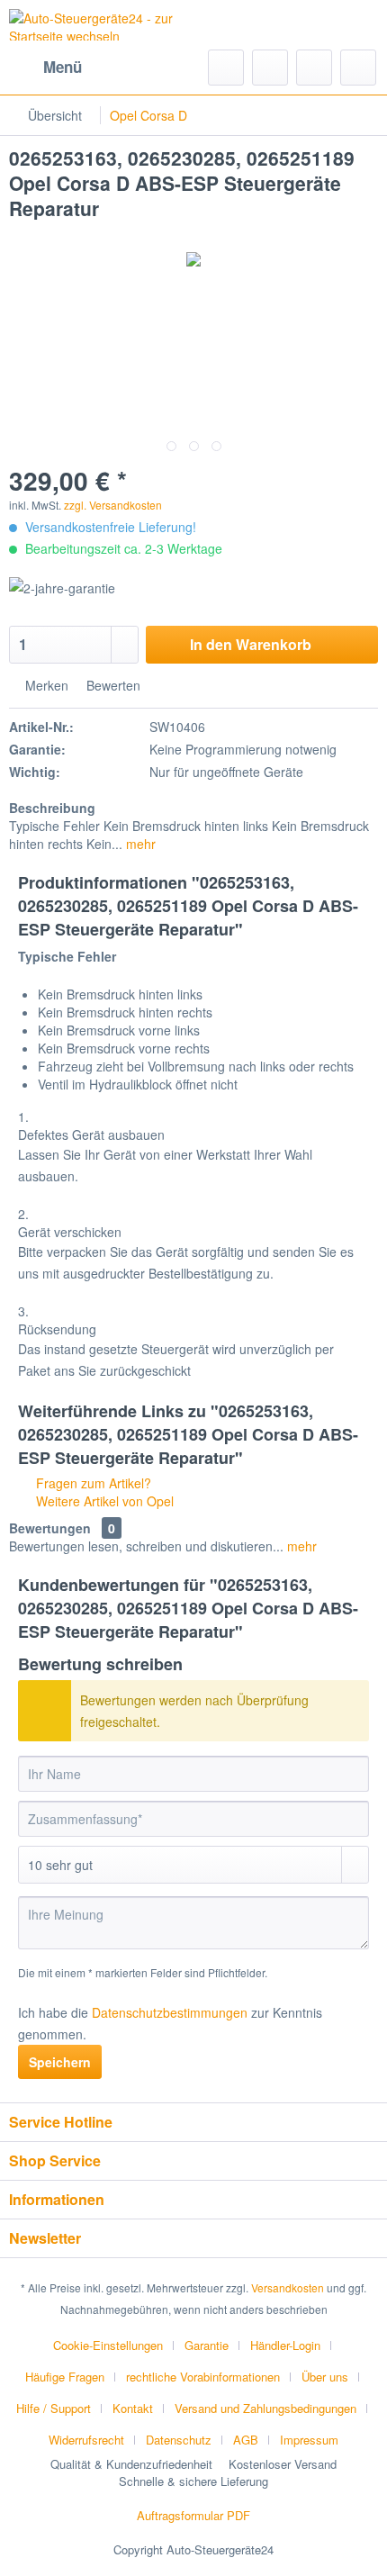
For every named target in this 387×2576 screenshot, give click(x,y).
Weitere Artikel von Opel (103, 1501)
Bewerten (112, 685)
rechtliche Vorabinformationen (203, 2377)
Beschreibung (52, 808)
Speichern (60, 2062)
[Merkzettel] (270, 68)
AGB (246, 2440)
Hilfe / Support (54, 2408)
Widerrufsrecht (86, 2440)
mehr (139, 844)
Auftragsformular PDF (193, 2515)
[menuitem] (45, 68)
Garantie (207, 2345)
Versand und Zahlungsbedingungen (265, 2408)
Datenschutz (179, 2440)
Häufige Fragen (65, 2377)
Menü (63, 67)
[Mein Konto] (314, 68)
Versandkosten (288, 2287)
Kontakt (133, 2408)
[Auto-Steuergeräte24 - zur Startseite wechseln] (101, 25)
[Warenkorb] (358, 68)
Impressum (309, 2440)
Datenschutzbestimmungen (170, 2012)
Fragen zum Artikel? (92, 1483)
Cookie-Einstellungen (108, 2345)
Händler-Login (285, 2345)
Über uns (325, 2377)
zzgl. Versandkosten (113, 505)
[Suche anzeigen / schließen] (226, 68)
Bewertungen (50, 1528)
